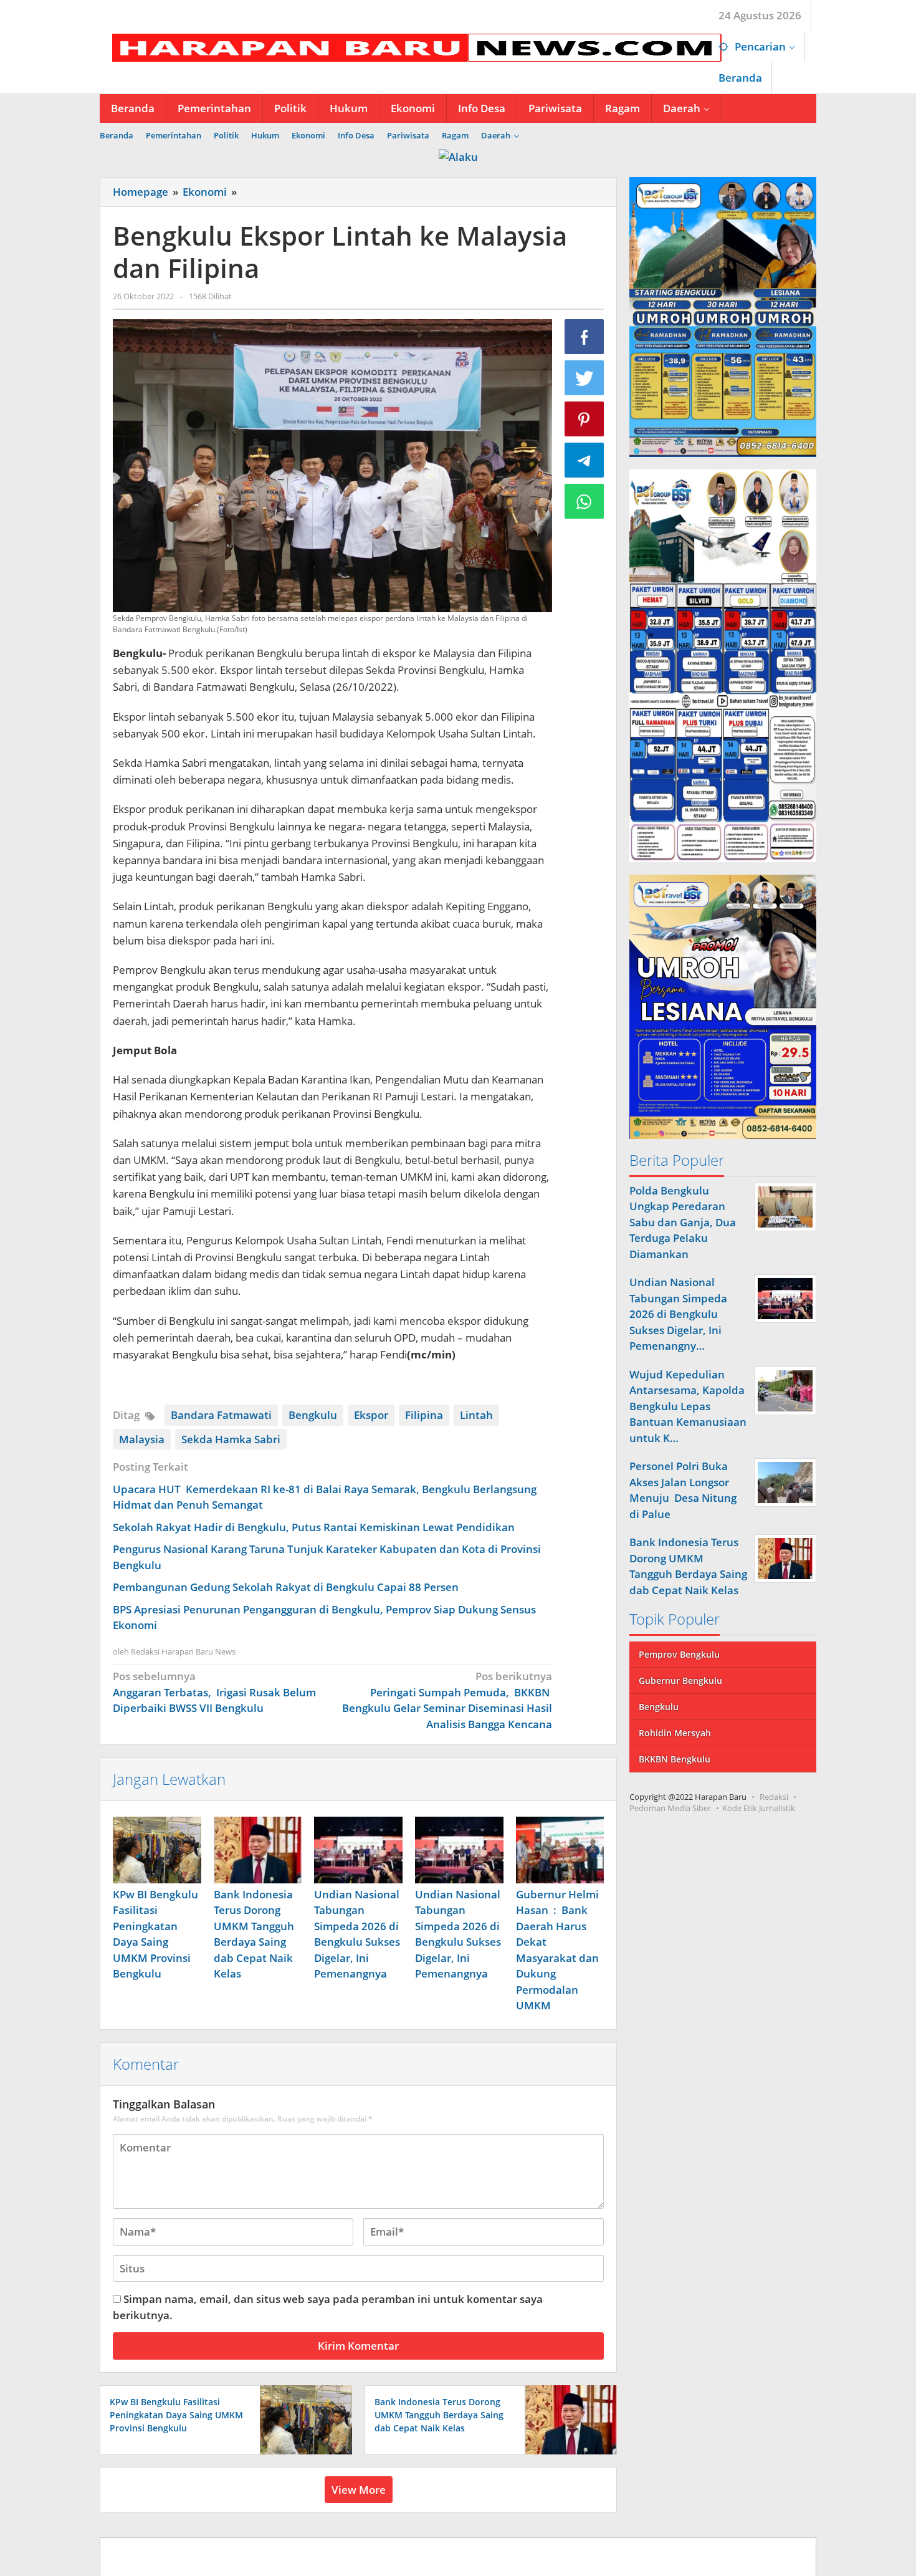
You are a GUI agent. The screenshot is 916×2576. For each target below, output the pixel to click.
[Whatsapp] (584, 501)
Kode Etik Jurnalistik (759, 1808)
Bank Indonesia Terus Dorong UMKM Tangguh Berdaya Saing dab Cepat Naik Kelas (439, 2415)
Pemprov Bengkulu (679, 1654)
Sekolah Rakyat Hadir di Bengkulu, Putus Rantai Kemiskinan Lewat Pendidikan (314, 1527)
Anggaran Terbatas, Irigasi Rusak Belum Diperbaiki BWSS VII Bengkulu (214, 1692)
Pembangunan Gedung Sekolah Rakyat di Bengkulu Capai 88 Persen (286, 1587)
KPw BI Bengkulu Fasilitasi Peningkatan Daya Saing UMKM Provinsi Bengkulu (176, 2415)
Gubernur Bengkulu (680, 1680)
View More (359, 2490)
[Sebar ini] (584, 337)
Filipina (424, 1415)
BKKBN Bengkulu (675, 1759)
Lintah (476, 1415)
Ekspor (371, 1415)
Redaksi (774, 1797)
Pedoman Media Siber (670, 1808)
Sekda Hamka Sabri (231, 1439)
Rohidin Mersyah (675, 1733)
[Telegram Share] (584, 460)
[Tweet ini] (584, 378)
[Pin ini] (584, 419)
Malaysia (142, 1439)
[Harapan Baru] (411, 46)
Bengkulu (313, 1415)
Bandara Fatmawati (221, 1415)
